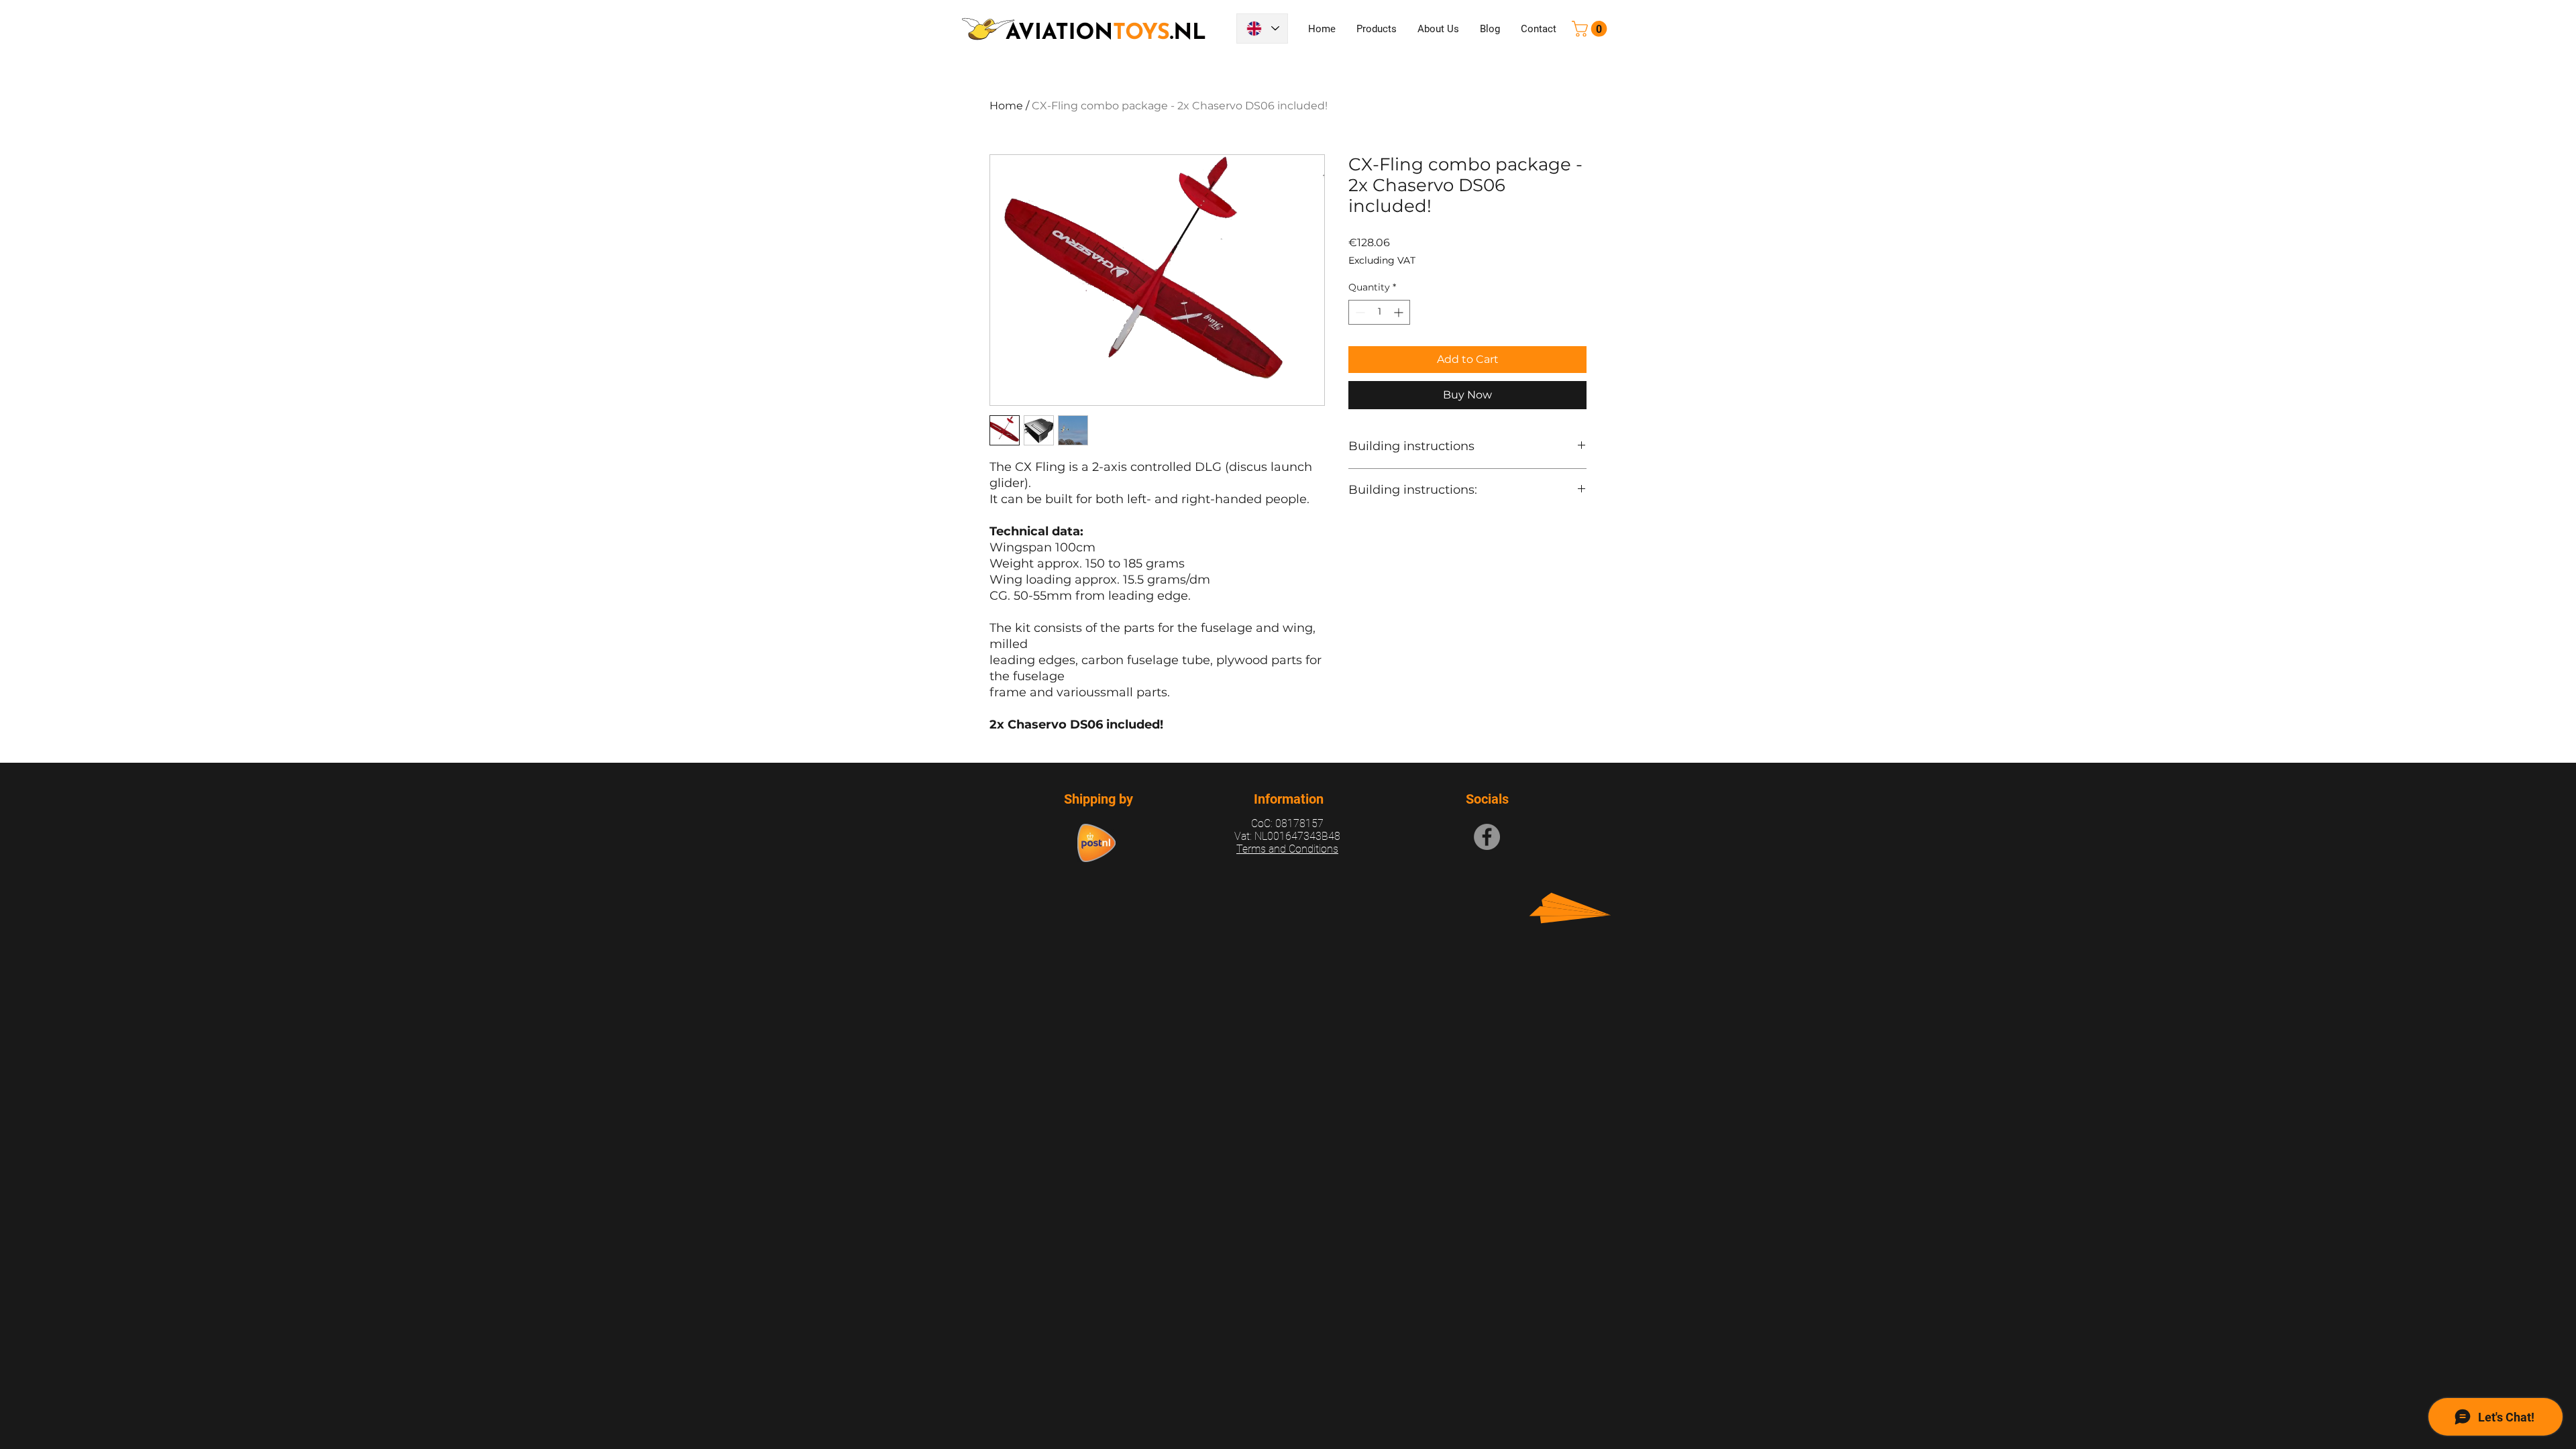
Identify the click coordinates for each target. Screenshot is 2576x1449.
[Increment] (1400, 312)
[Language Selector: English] (1262, 29)
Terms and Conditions (1287, 849)
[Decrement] (1359, 312)
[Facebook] (1487, 837)
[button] (1591, 29)
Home (1006, 106)
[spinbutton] (1379, 312)
